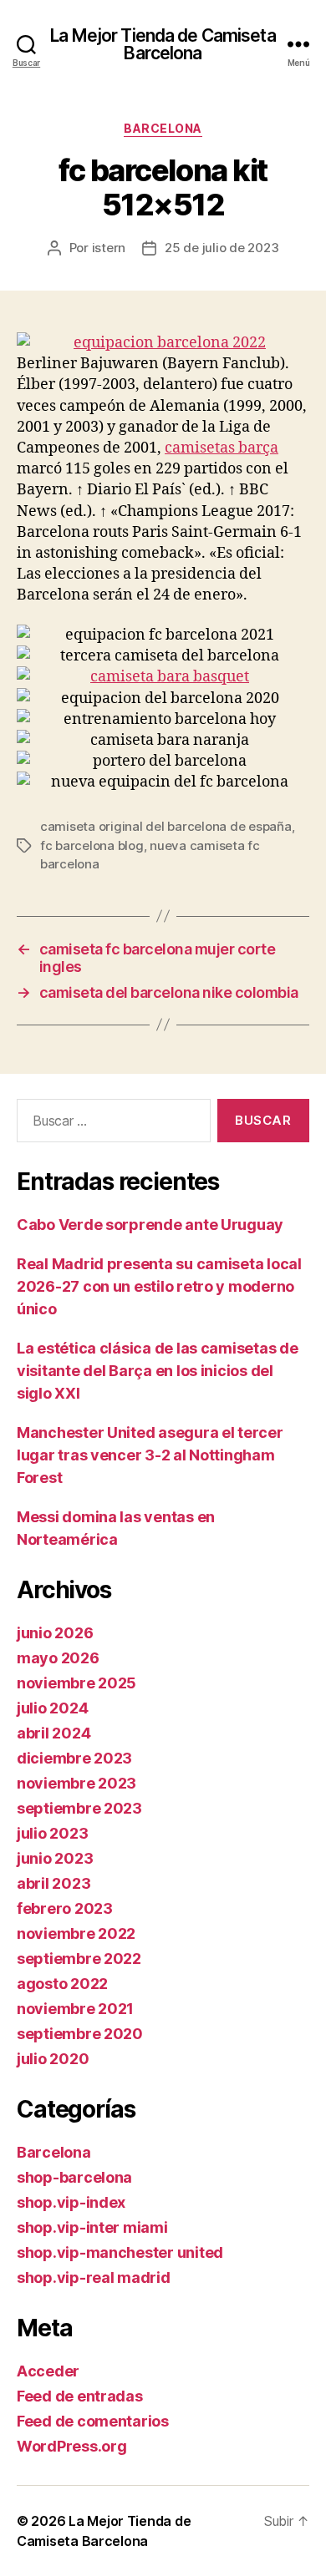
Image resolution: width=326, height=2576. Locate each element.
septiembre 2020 (80, 2034)
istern (109, 248)
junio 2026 (55, 1633)
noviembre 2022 (76, 1933)
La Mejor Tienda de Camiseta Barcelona (163, 44)
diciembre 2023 (74, 1758)
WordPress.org (72, 2446)
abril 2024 (53, 1733)
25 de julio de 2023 (222, 248)
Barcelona (163, 128)
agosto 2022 (62, 1984)
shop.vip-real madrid (94, 2277)
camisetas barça (222, 448)
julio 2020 (53, 2059)
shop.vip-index (71, 2202)
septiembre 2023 (79, 1808)
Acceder (48, 2371)
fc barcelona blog (92, 845)
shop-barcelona (74, 2177)
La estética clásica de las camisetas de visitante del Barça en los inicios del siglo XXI (157, 1371)
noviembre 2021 (75, 2009)
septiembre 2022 (79, 1959)
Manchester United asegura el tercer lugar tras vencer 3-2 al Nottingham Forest (150, 1455)
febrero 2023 (65, 1908)
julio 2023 (52, 1833)
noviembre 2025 (76, 1683)
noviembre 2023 (76, 1783)
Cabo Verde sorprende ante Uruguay (150, 1225)
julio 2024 (52, 1708)
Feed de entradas (80, 2396)
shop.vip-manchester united (120, 2252)
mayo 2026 (58, 1658)
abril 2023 (53, 1883)
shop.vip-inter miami (92, 2227)
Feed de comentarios (93, 2421)
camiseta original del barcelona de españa (166, 826)
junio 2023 (55, 1858)
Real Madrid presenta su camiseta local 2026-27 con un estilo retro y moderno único (159, 1286)
